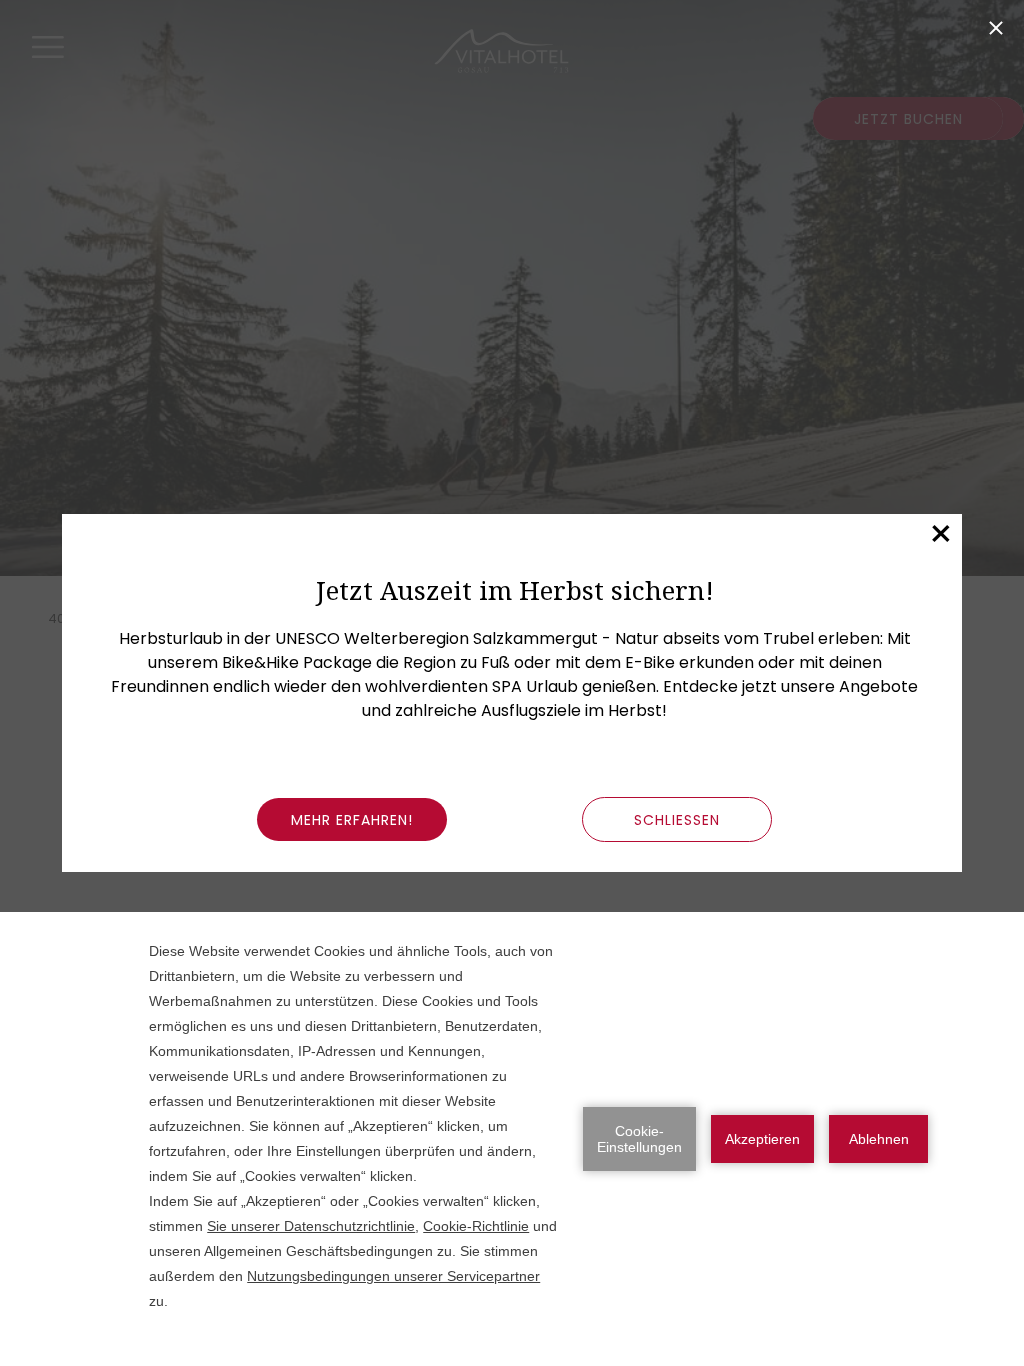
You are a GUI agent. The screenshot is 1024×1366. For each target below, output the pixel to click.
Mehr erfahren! (352, 820)
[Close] (996, 28)
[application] (512, 1139)
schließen (677, 820)
